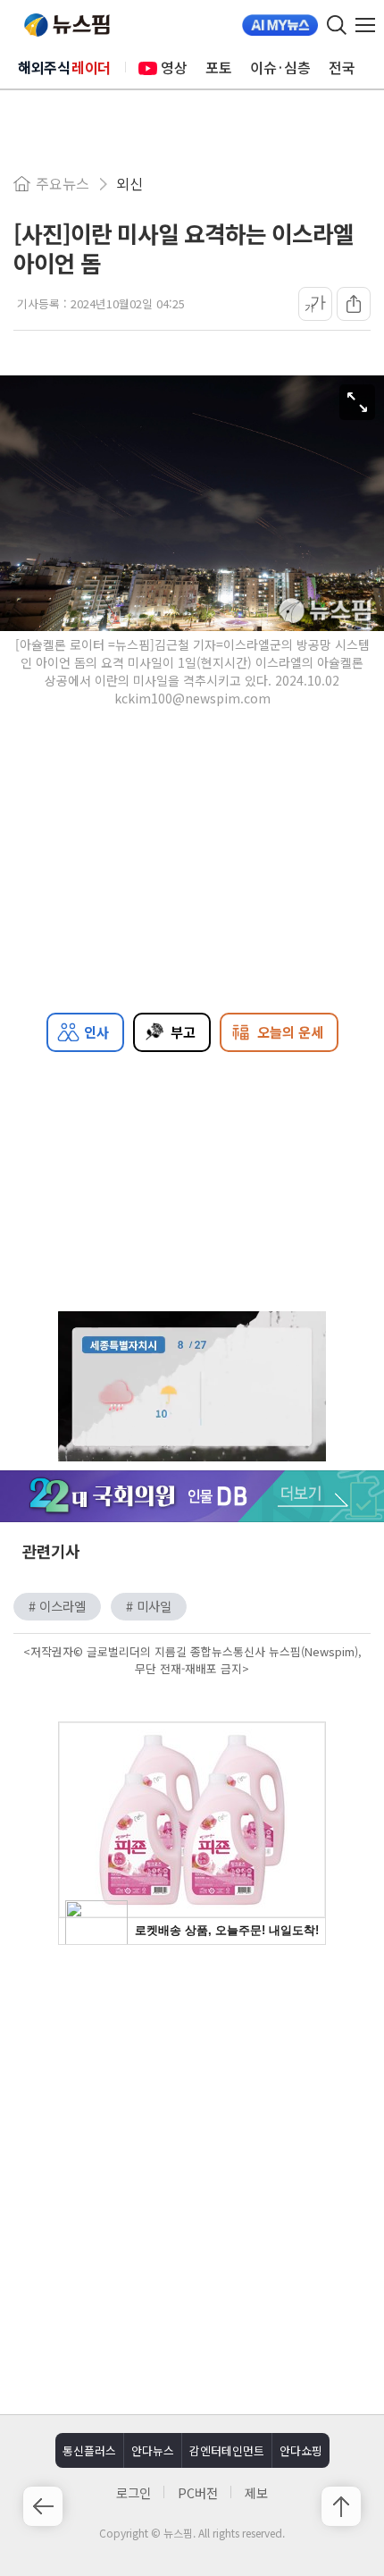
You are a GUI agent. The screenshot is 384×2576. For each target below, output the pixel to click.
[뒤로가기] (43, 2506)
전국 (342, 67)
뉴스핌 (67, 25)
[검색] (337, 25)
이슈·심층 (280, 67)
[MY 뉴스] (280, 25)
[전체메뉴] (370, 25)
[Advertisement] (192, 2177)
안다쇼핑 (301, 2450)
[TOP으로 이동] (341, 2506)
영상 (174, 67)
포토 (219, 67)
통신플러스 (89, 2450)
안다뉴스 (153, 2450)
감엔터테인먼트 (227, 2450)
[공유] (354, 304)
